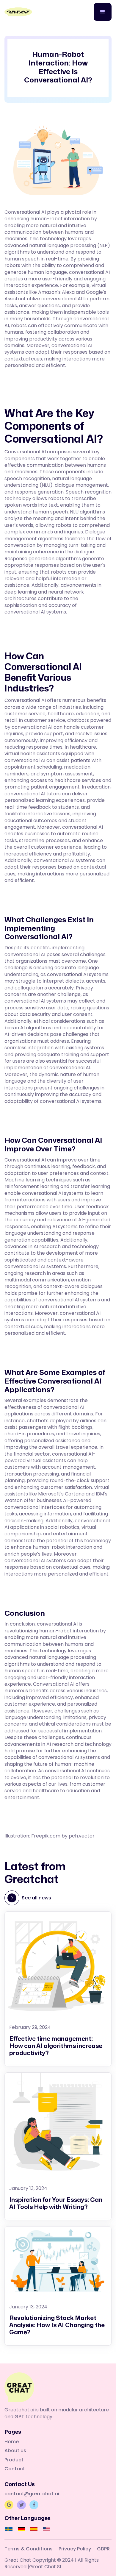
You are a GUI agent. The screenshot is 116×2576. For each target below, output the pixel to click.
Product (14, 2460)
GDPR (103, 2549)
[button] (103, 12)
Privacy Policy (75, 2549)
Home (12, 2442)
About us (15, 2451)
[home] (18, 12)
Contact (15, 2469)
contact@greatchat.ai (32, 2494)
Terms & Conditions (29, 2549)
